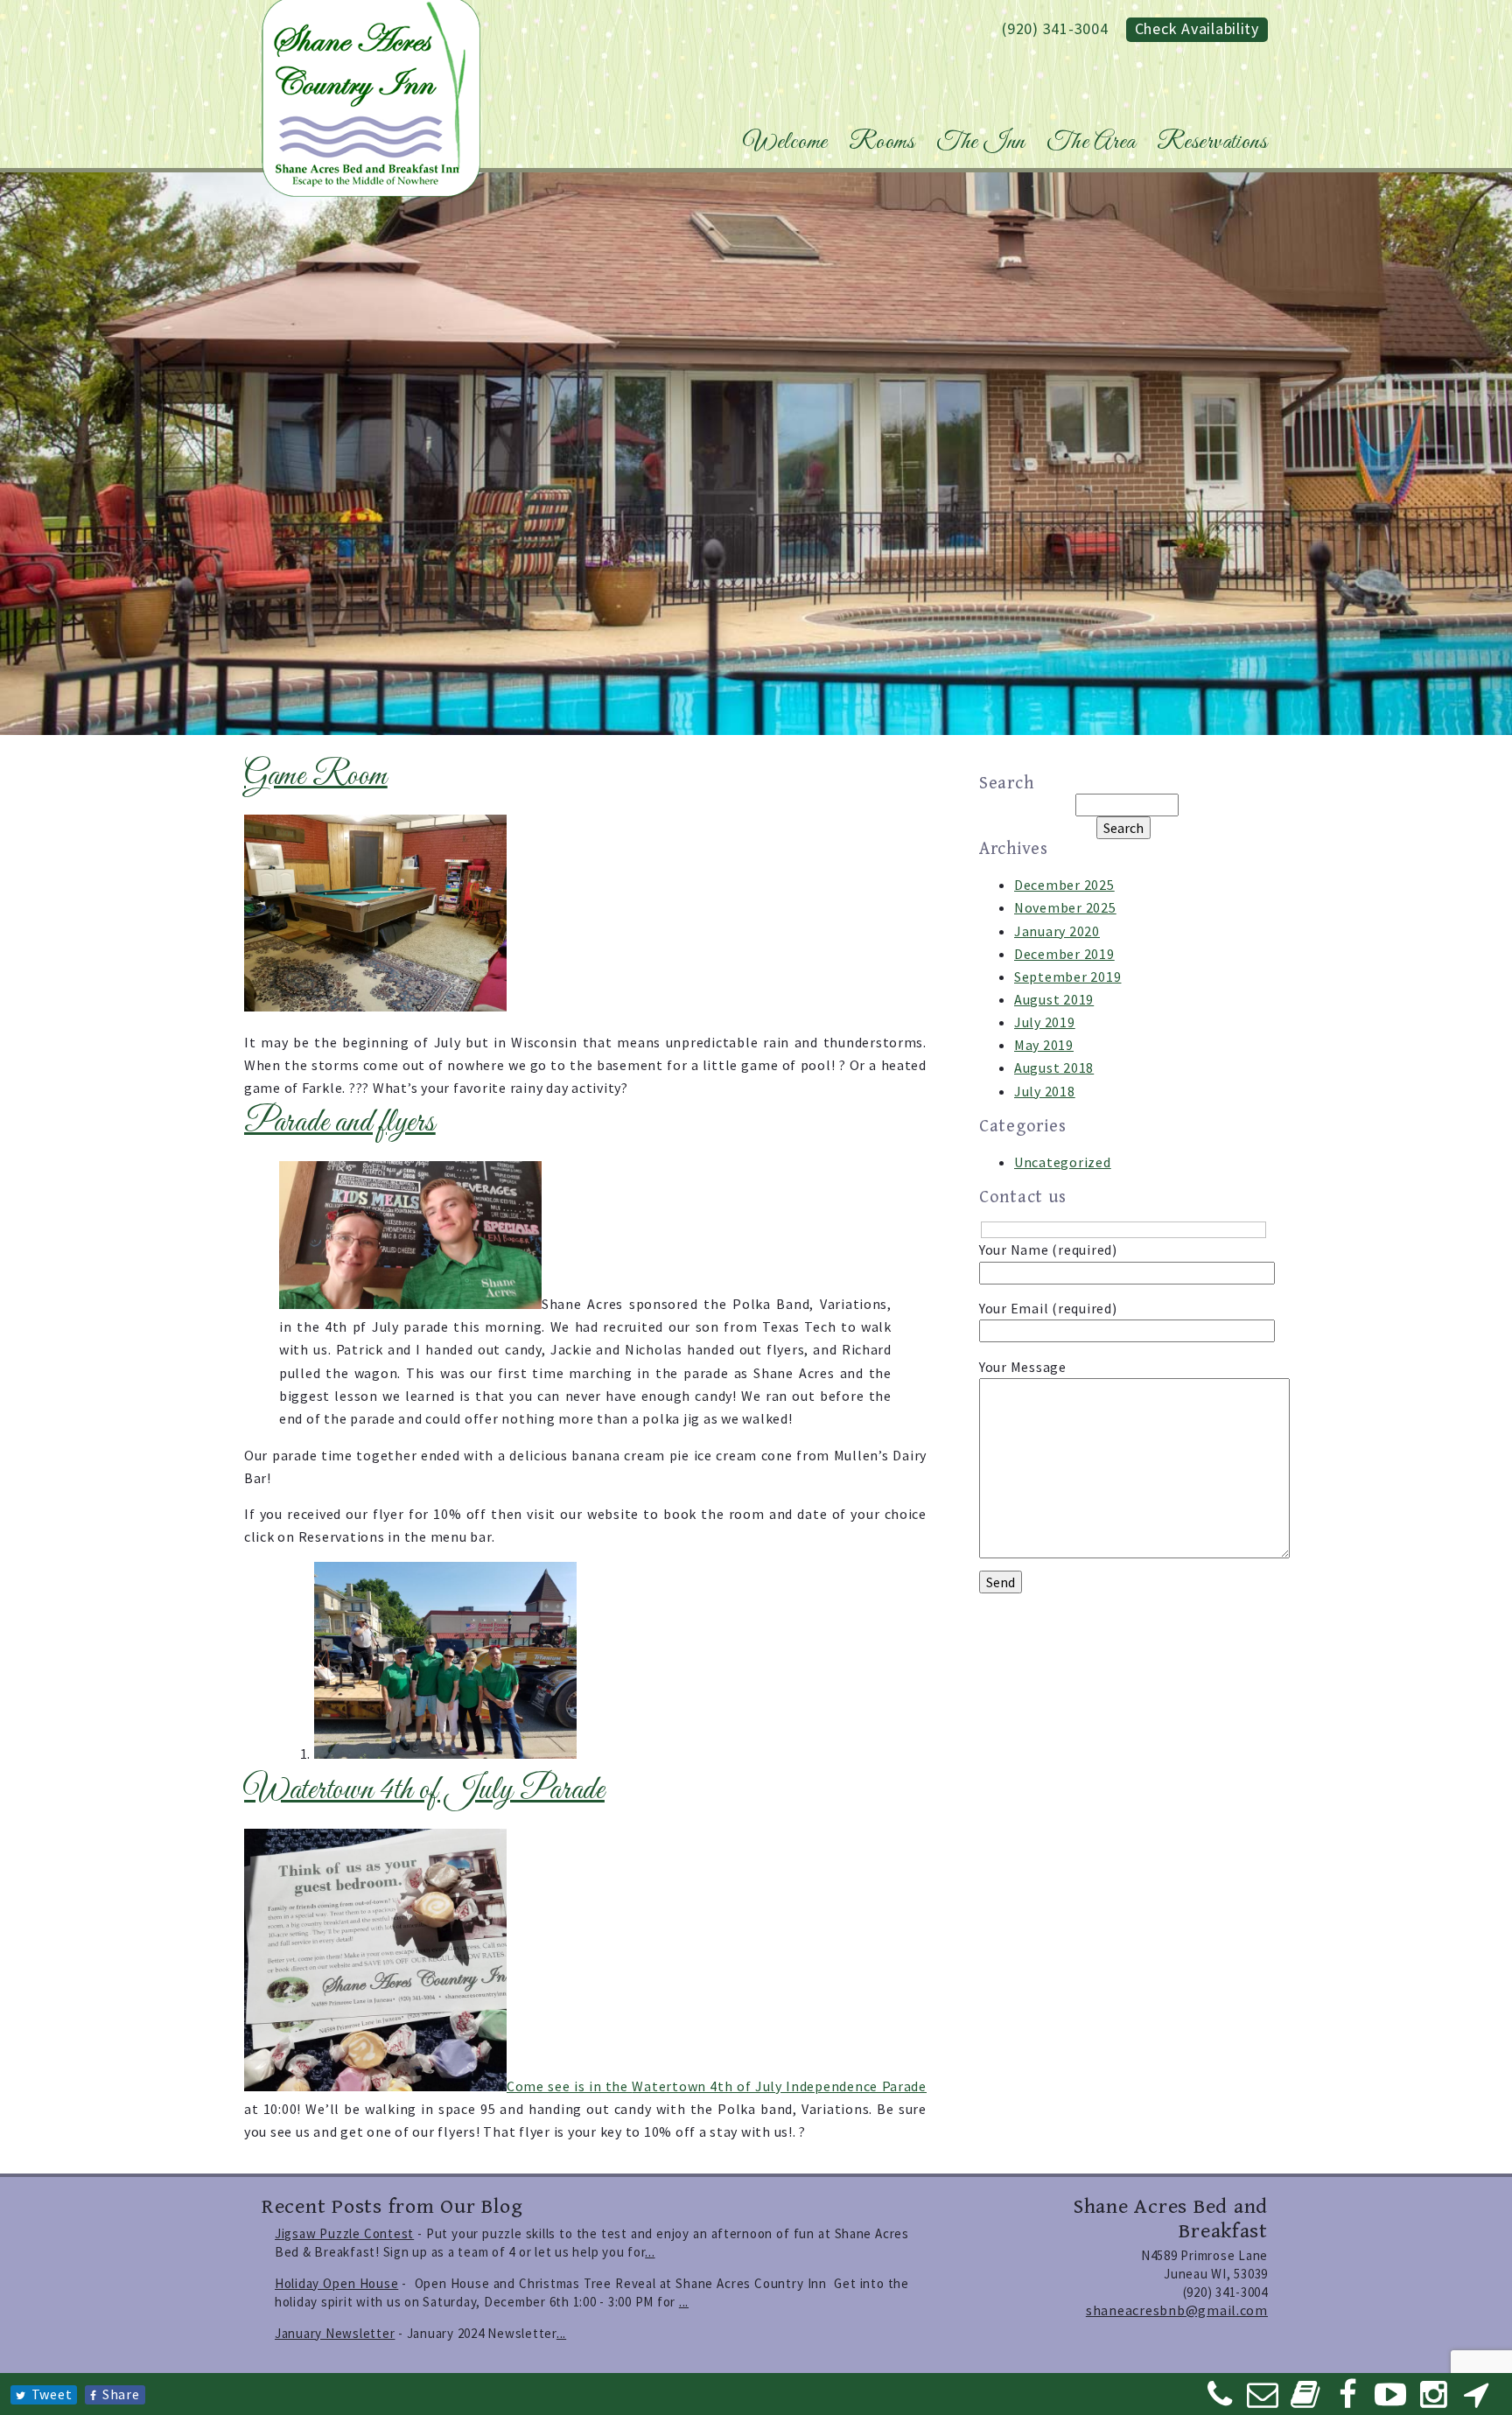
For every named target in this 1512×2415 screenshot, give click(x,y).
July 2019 (1045, 1022)
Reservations (1212, 143)
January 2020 (1057, 931)
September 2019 (1067, 976)
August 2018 (1054, 1067)
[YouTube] (1391, 2400)
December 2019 (1064, 954)
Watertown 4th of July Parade (424, 1791)
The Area (1091, 143)
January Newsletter (335, 2333)
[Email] (1263, 2400)
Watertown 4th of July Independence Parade (779, 2086)
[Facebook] (1348, 2400)
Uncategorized (1063, 1162)
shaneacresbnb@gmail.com (1177, 2310)
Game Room (316, 777)
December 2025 (1064, 885)
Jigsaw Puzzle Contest (344, 2233)
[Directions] (1476, 2400)
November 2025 (1065, 907)
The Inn (981, 143)
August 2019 (1054, 999)
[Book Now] (1305, 2400)
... (650, 2252)
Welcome (785, 143)
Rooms (882, 143)
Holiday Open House (336, 2283)
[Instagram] (1434, 2400)
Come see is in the (569, 2086)
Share (121, 2394)
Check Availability (1197, 28)
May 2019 (1044, 1045)
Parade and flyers (340, 1123)
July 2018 (1045, 1091)
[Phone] (1221, 2400)
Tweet (52, 2394)
